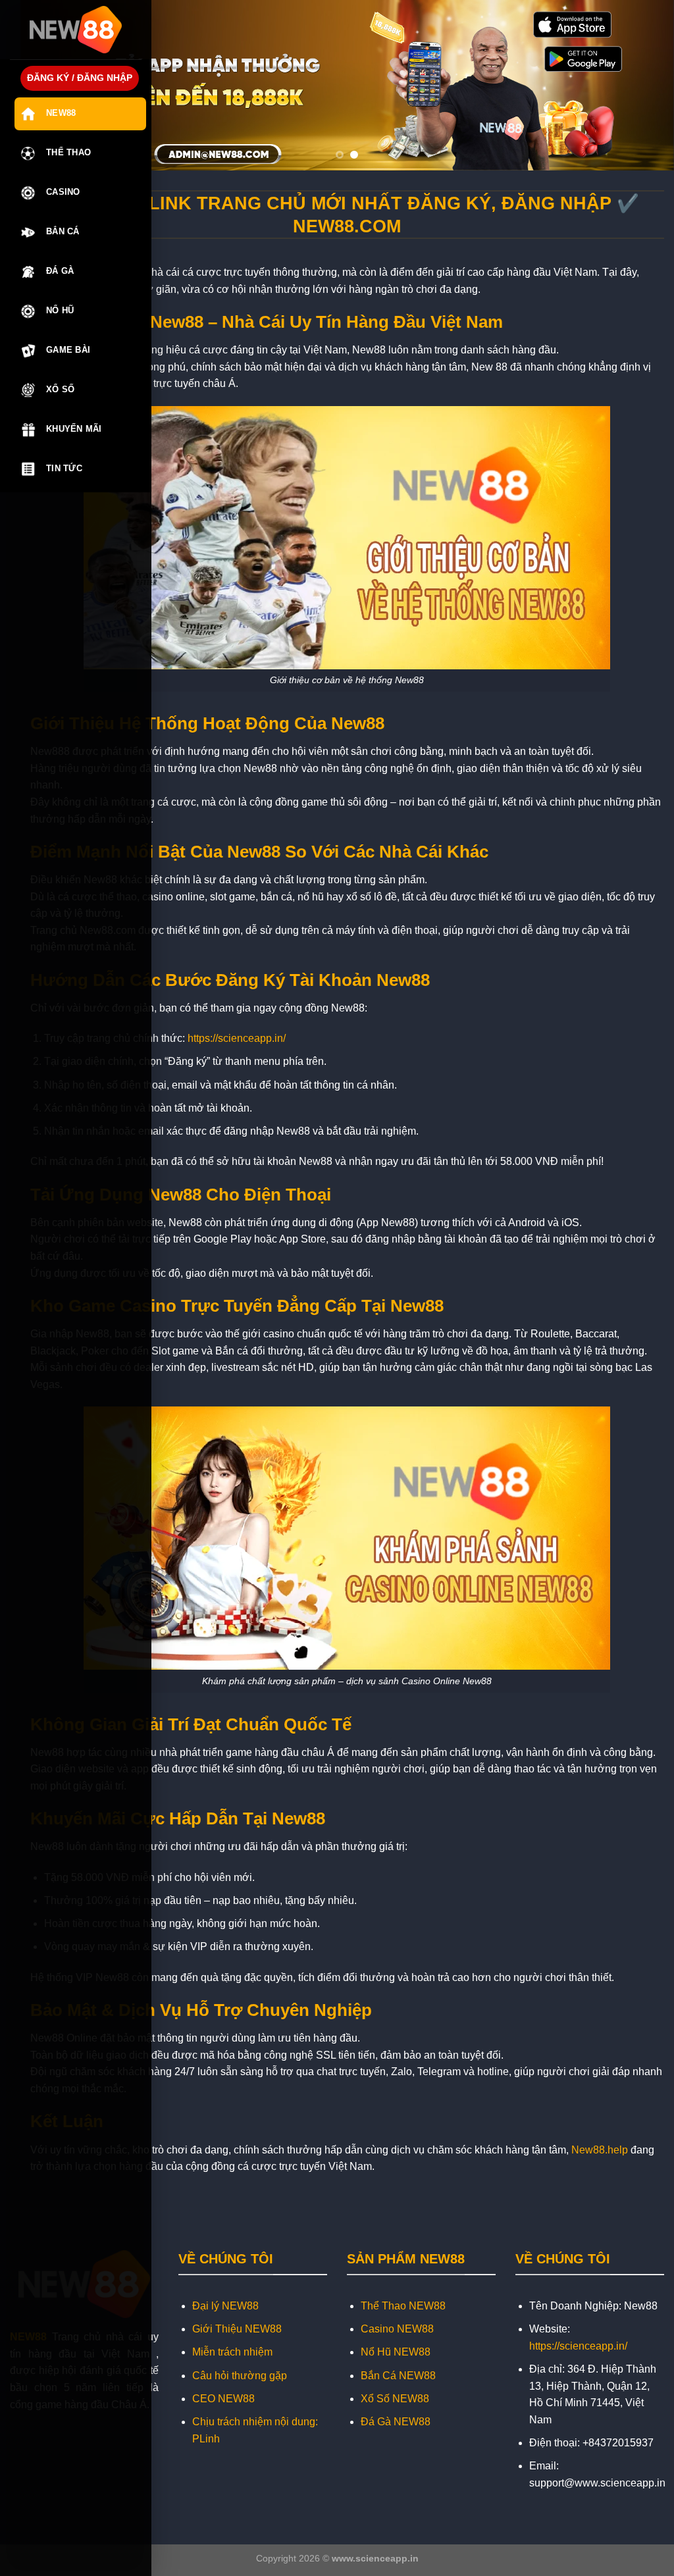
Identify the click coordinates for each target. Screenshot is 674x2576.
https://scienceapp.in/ (237, 1038)
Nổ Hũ (60, 310)
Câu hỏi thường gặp (240, 2376)
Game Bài (68, 350)
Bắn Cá (63, 231)
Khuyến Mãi (74, 429)
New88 (61, 113)
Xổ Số (60, 389)
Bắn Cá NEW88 (398, 2376)
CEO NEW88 (223, 2399)
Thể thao (68, 152)
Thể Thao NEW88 (403, 2306)
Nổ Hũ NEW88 (396, 2352)
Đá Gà (60, 271)
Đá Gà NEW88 (396, 2422)
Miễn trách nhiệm (232, 2352)
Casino (63, 192)
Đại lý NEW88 (225, 2306)
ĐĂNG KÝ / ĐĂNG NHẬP (80, 78)
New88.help (600, 2150)
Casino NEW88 (397, 2329)
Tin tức (64, 468)
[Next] (644, 85)
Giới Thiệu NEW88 (237, 2329)
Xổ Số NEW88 (395, 2399)
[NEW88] (76, 30)
